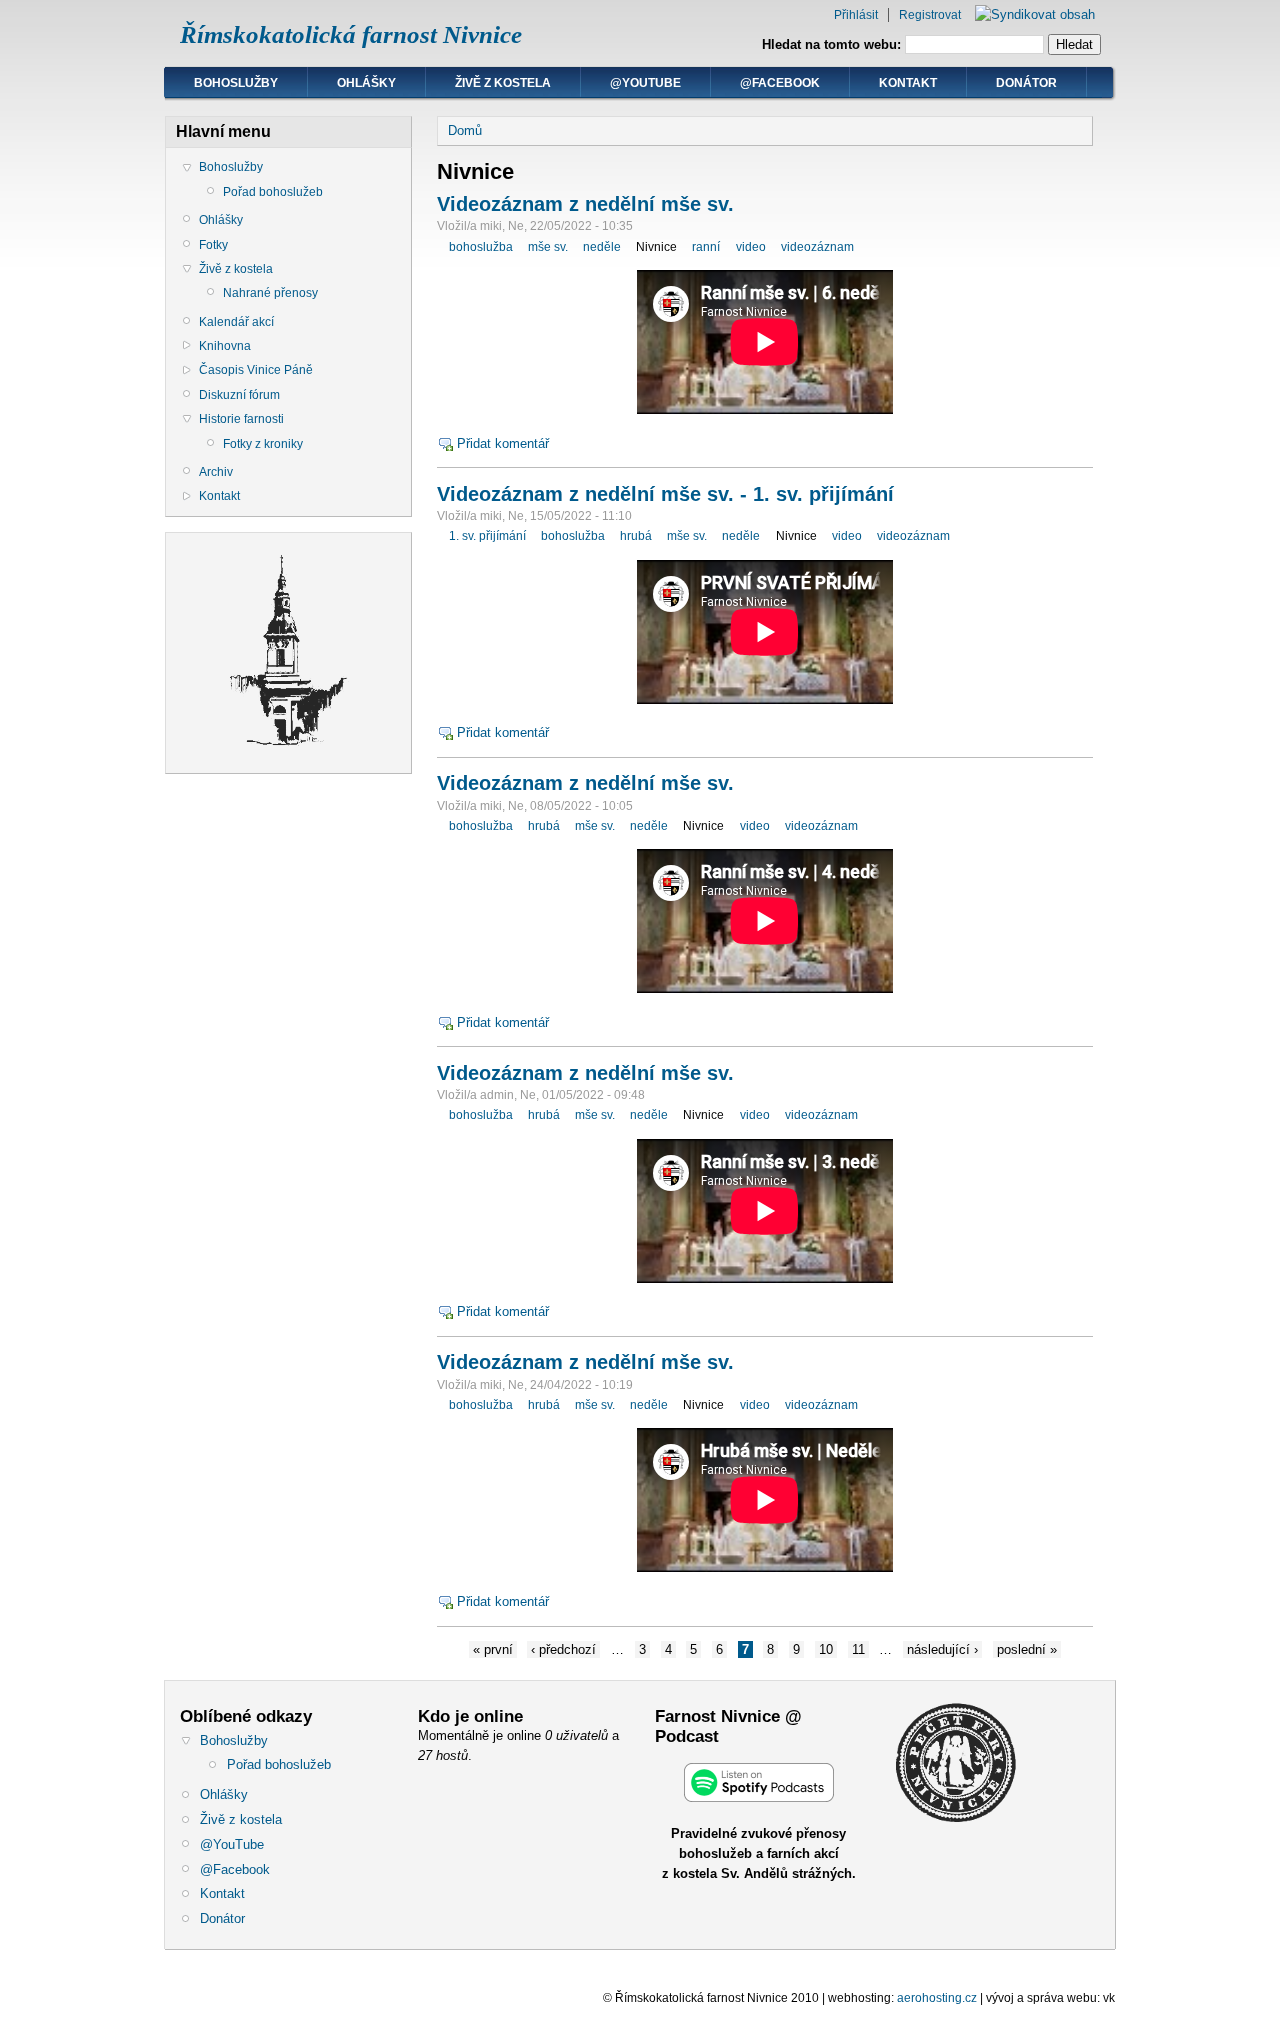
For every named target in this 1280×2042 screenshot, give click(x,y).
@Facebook (780, 83)
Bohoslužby (236, 83)
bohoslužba (481, 247)
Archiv (216, 472)
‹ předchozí (563, 1649)
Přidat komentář (503, 443)
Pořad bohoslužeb (273, 192)
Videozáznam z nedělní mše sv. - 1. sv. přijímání (665, 494)
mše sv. (548, 247)
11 (858, 1649)
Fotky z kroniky (263, 444)
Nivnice (656, 247)
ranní (706, 247)
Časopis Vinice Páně (256, 370)
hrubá (636, 536)
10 (826, 1649)
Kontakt (908, 83)
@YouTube (645, 83)
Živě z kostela (503, 83)
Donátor (1026, 83)
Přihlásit (856, 15)
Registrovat (930, 15)
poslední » (1027, 1649)
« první (493, 1649)
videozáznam (817, 247)
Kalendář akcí (236, 322)
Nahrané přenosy (270, 293)
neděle (602, 247)
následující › (942, 1649)
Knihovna (225, 346)
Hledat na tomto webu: (833, 44)
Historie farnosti (241, 419)
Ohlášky (366, 83)
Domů (465, 130)
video (751, 247)
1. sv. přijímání (487, 536)
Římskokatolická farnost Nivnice (351, 34)
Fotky (213, 245)
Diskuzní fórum (239, 395)
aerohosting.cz (937, 1998)
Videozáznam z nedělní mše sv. (585, 204)
